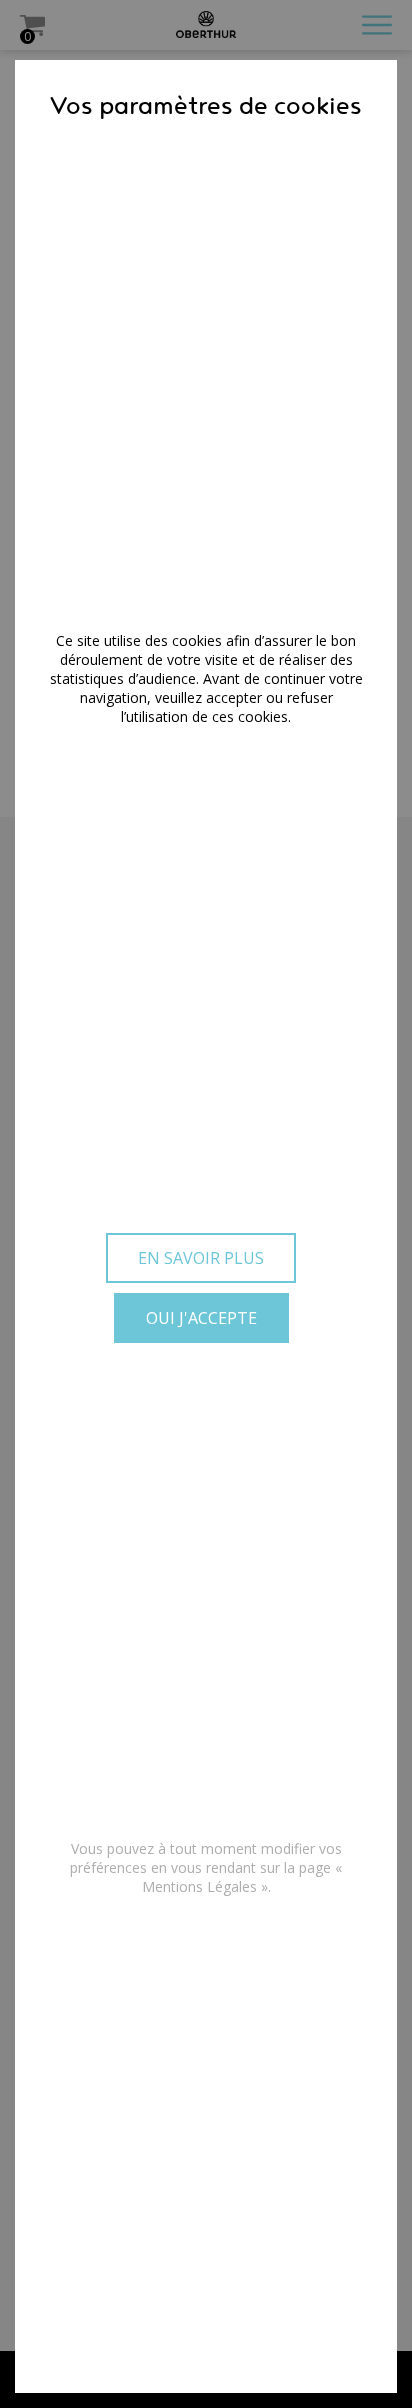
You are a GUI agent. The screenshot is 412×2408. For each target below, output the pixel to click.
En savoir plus (201, 1258)
